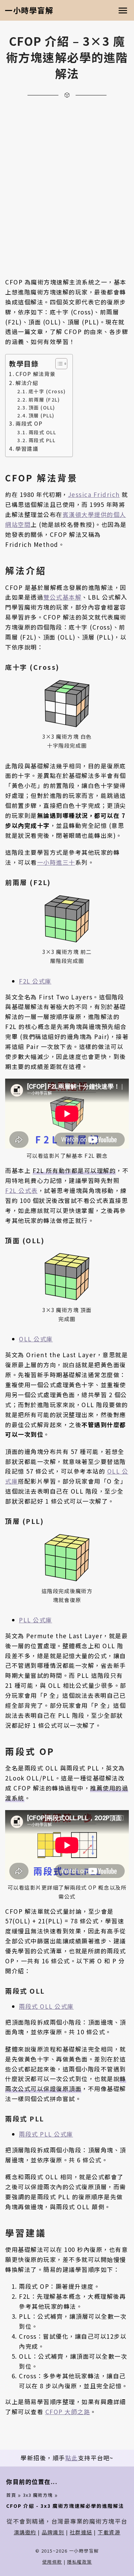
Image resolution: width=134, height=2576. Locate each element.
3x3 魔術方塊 (38, 2495)
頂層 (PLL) (42, 415)
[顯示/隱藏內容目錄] (58, 364)
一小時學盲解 (29, 10)
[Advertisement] (67, 179)
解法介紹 (27, 383)
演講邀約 (25, 2532)
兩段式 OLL (42, 432)
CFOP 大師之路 (68, 2412)
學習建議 (27, 448)
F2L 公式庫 (35, 981)
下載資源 (109, 2532)
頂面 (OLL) (42, 407)
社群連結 (81, 2532)
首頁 (11, 2495)
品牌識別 (53, 2532)
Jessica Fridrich (94, 494)
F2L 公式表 (21, 1190)
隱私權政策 (80, 2562)
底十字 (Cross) (47, 391)
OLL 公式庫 (36, 1339)
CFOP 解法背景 (36, 374)
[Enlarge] (84, 687)
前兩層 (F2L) (44, 399)
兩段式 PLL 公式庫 (46, 2134)
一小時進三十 (56, 862)
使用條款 (52, 2562)
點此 (72, 2458)
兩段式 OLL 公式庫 (46, 2006)
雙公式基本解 (62, 597)
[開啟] (123, 11)
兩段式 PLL (42, 440)
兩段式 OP (29, 423)
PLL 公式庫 (36, 1620)
